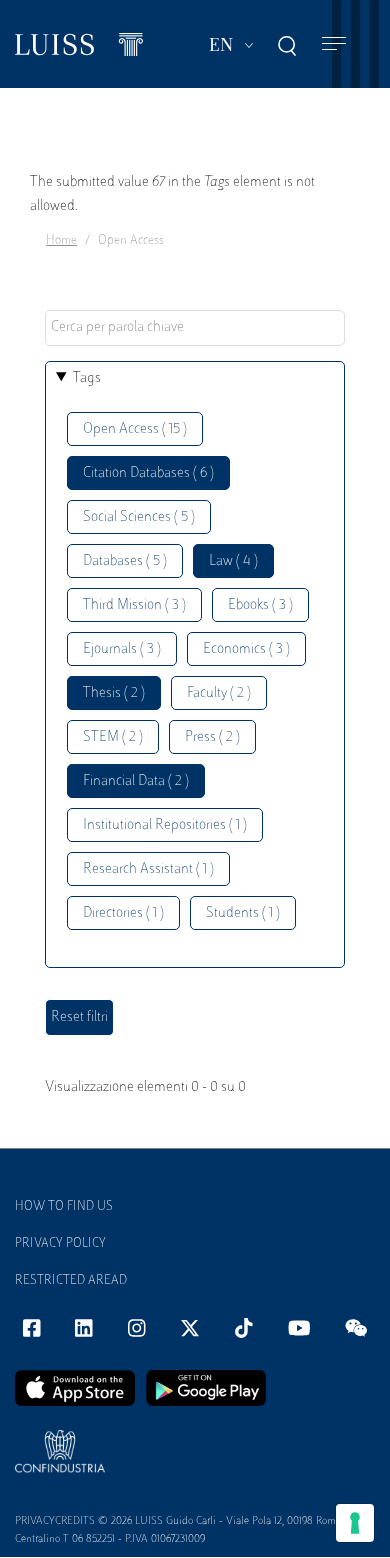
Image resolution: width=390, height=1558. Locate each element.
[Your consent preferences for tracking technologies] (355, 1523)
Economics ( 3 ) (246, 649)
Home (61, 241)
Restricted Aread (71, 1281)
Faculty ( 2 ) (219, 693)
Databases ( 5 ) (125, 561)
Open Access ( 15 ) (135, 429)
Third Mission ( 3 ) (134, 605)
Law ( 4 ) (233, 561)
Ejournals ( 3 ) (122, 649)
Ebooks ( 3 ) (260, 605)
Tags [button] (87, 378)
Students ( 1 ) (243, 913)
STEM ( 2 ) (113, 737)
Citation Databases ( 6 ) (148, 473)
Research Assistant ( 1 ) (148, 869)
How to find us (64, 1207)
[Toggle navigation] (334, 44)
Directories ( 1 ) (123, 913)
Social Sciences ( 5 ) (139, 517)
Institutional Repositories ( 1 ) (165, 825)
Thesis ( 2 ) (114, 693)
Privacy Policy (60, 1244)
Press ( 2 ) (212, 737)
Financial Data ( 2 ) (136, 781)
